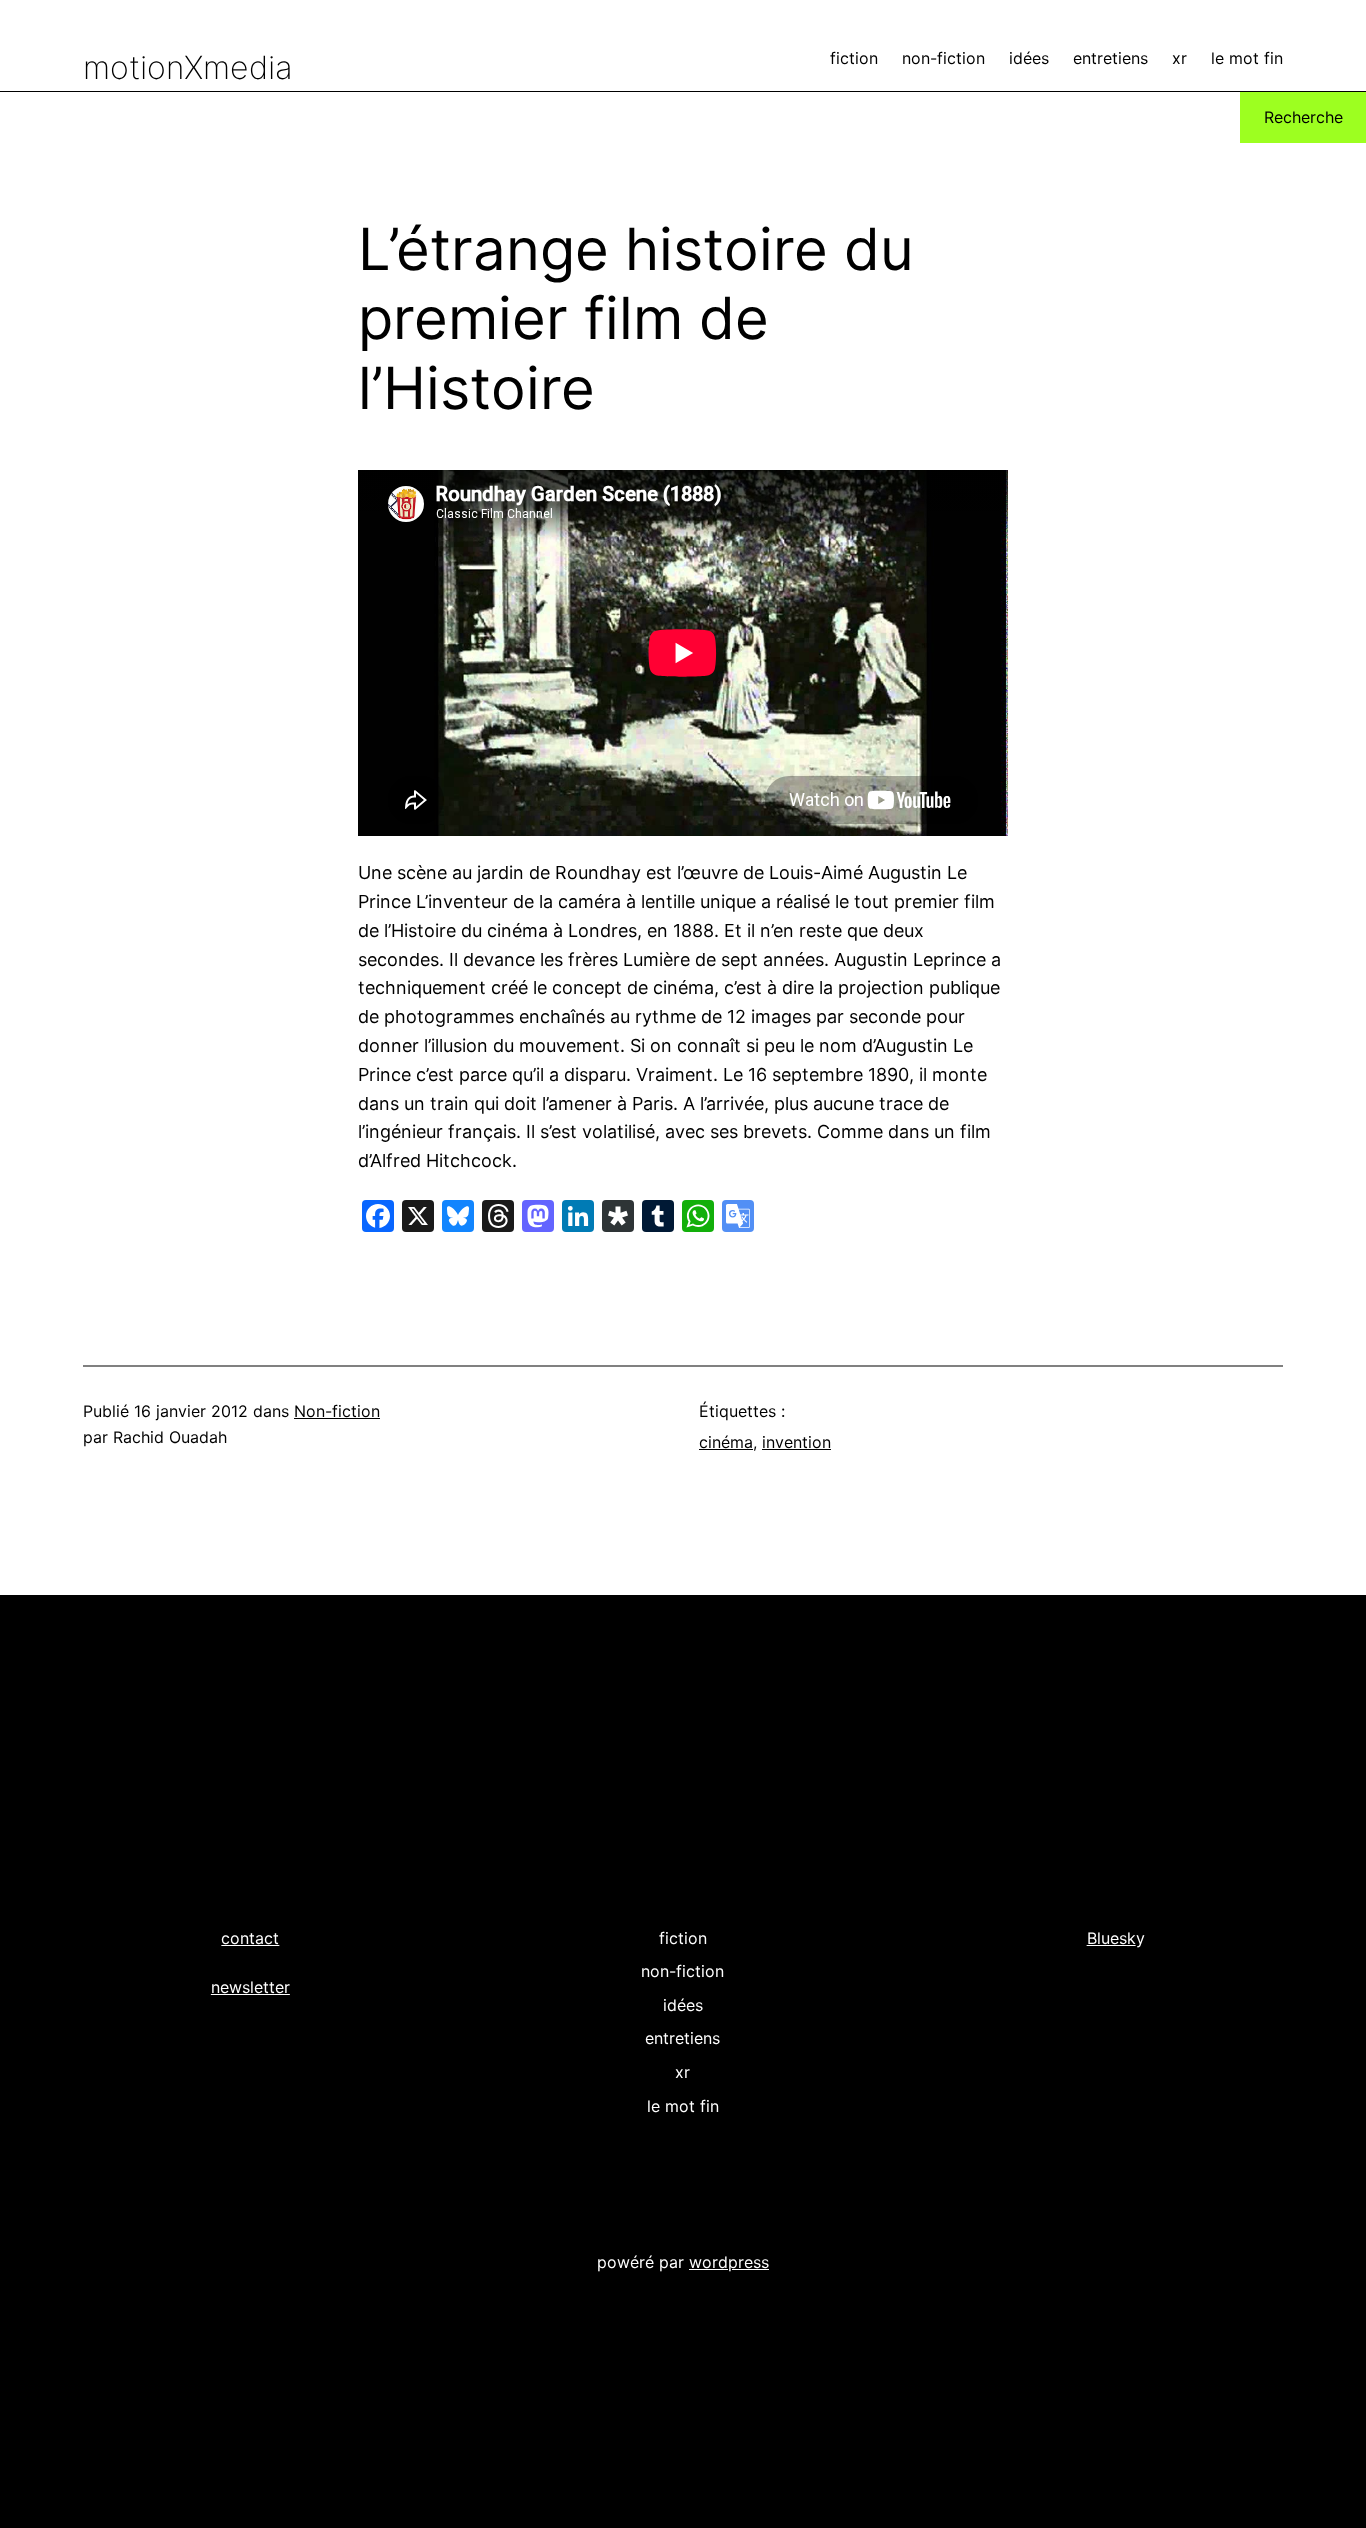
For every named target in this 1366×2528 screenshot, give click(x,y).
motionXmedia (188, 67)
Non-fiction (337, 1411)
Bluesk (1111, 1938)
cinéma (726, 1442)
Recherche (1303, 117)
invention (796, 1442)
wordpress (729, 2262)
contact (250, 1938)
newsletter (250, 1987)
